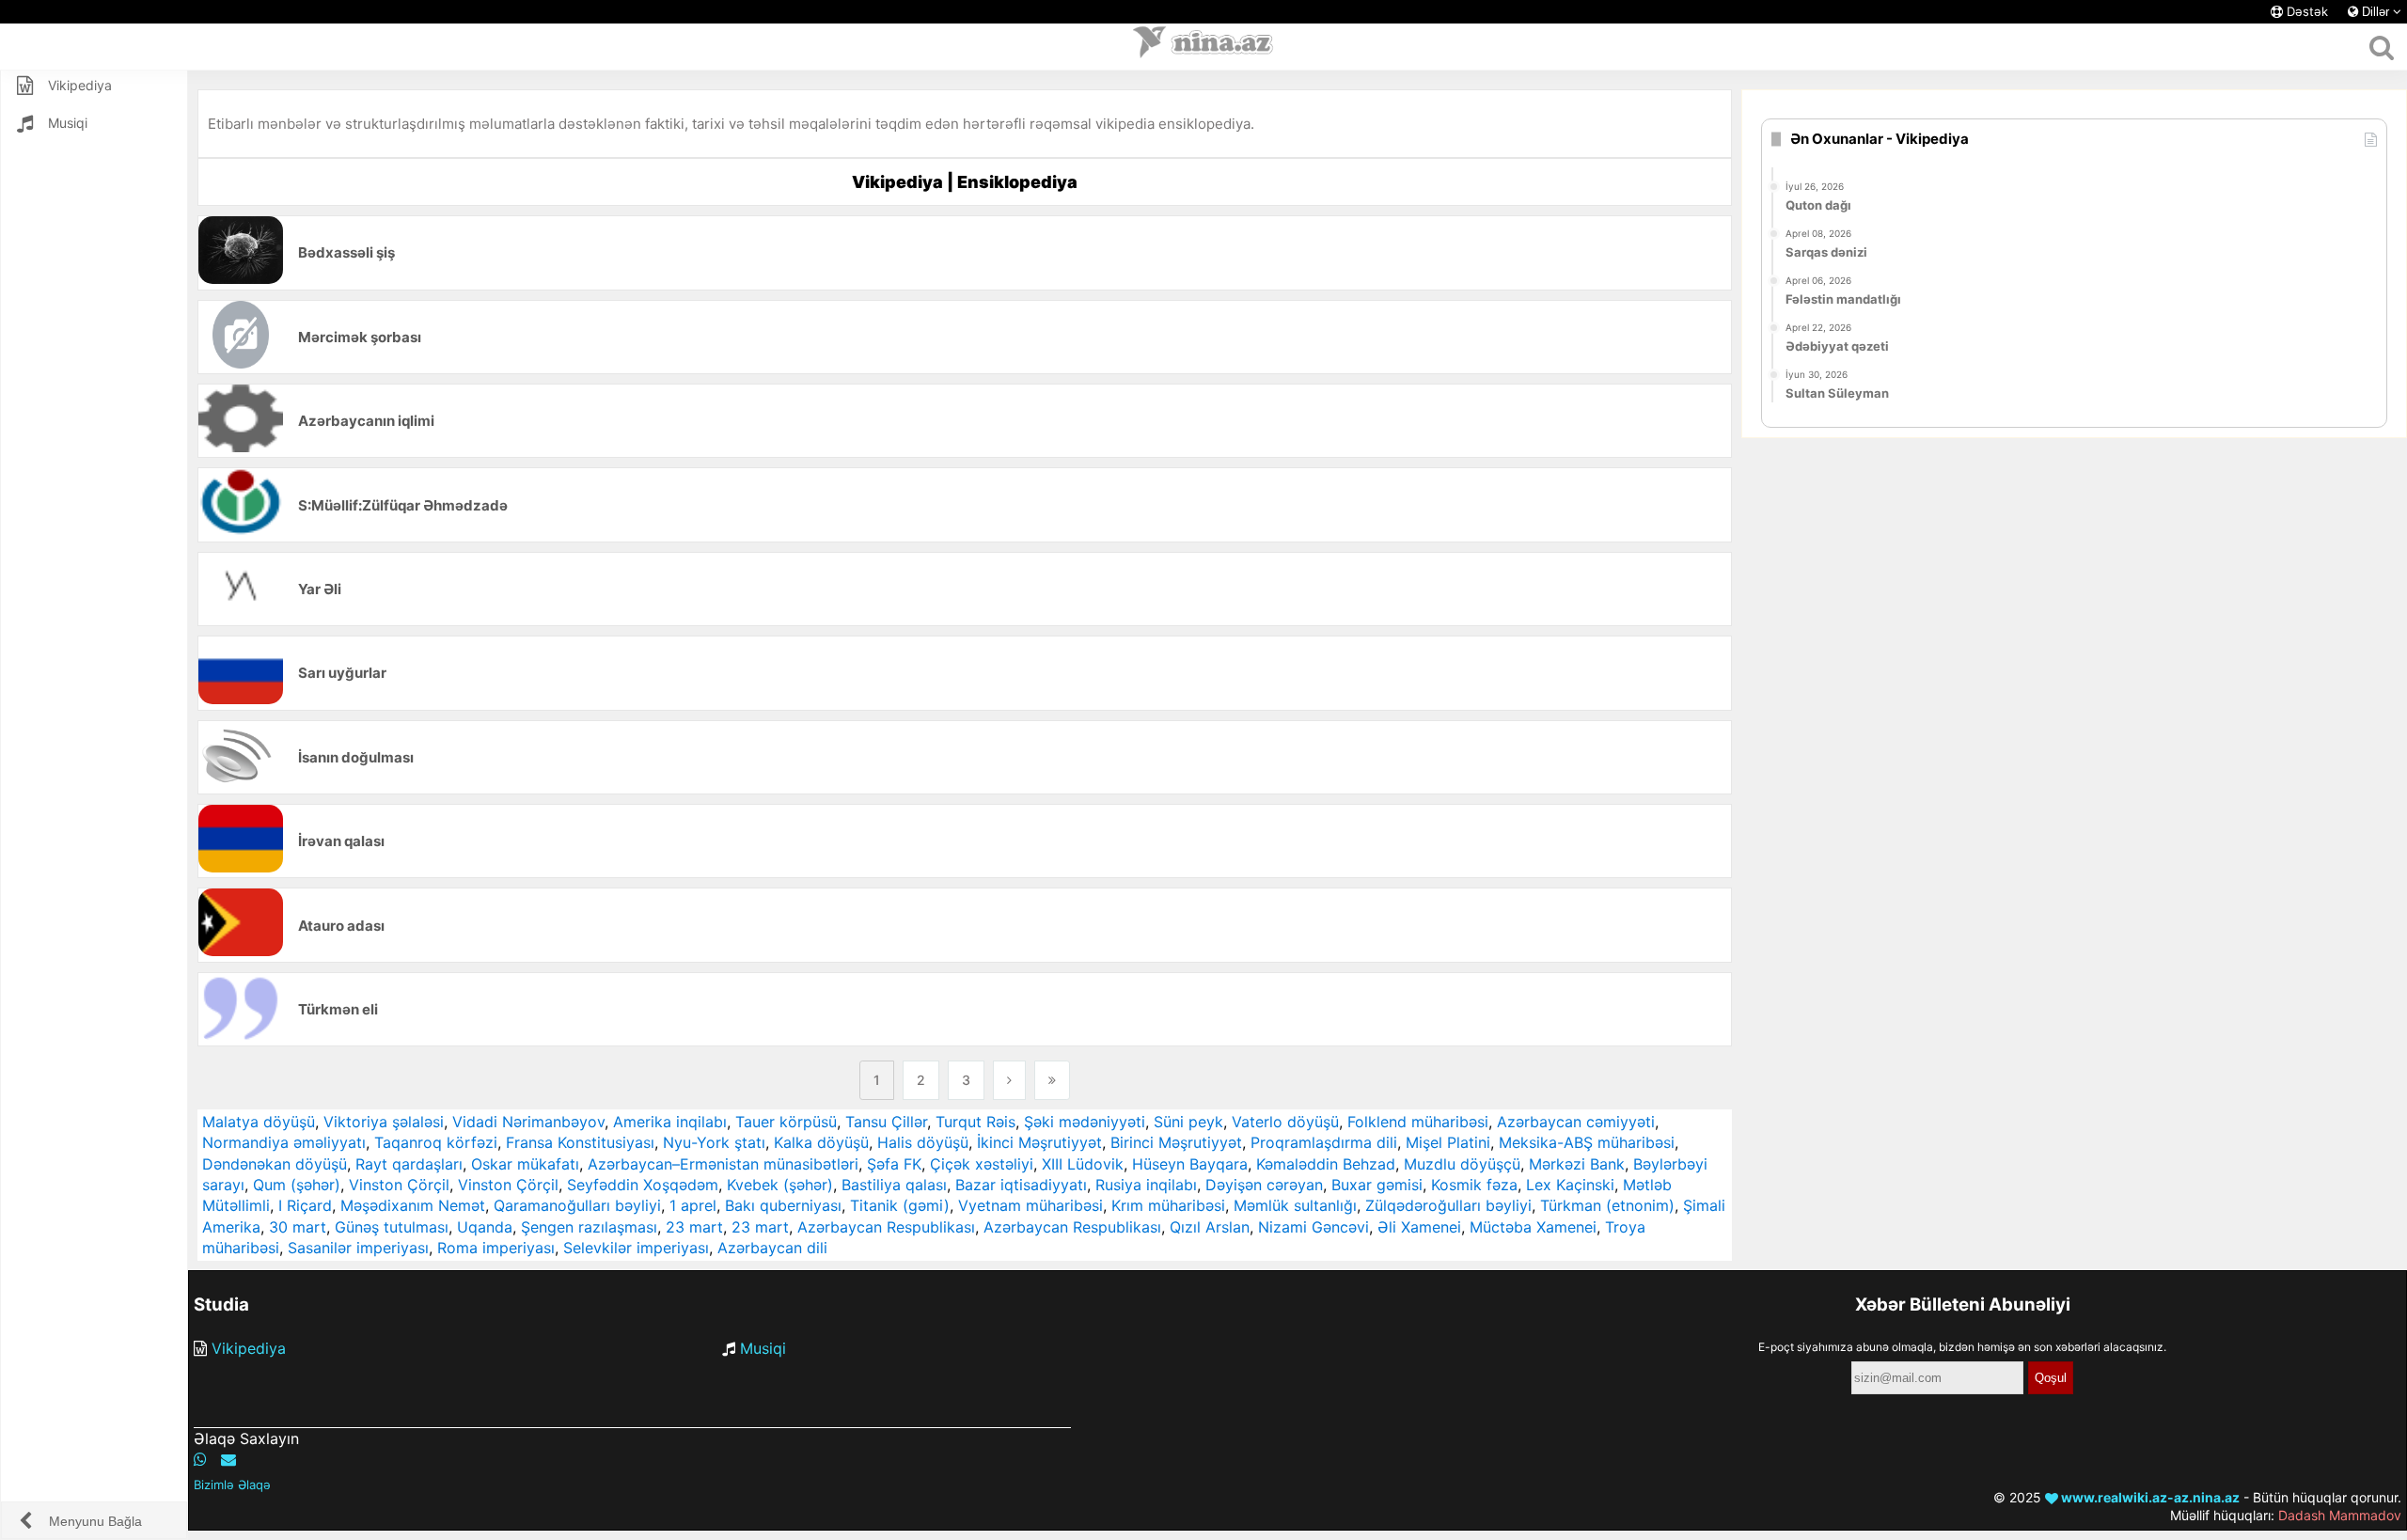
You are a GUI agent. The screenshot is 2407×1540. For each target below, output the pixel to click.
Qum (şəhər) (297, 1185)
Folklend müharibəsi (1418, 1122)
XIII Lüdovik (1083, 1164)
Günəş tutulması (392, 1227)
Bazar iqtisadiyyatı (1021, 1185)
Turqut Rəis (975, 1122)
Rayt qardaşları (409, 1164)
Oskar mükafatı (525, 1164)
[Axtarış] (2381, 47)
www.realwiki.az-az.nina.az (2149, 1497)
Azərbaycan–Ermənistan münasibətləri (723, 1164)
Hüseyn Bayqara (1190, 1164)
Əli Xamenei (1419, 1227)
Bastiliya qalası (894, 1185)
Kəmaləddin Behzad (1326, 1164)
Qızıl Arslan (1210, 1227)
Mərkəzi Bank (1577, 1164)
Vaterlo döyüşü (1285, 1122)
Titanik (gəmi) (900, 1205)
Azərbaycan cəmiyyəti (1576, 1122)
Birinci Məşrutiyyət (1176, 1142)
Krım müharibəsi (1168, 1205)
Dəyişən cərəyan (1264, 1185)
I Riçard (305, 1205)
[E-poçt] (228, 1459)
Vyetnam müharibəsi (1030, 1205)
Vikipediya (249, 1348)
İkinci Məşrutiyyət (1039, 1142)
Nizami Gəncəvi (1314, 1227)
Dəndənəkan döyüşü (275, 1164)
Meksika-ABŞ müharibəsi (1587, 1142)
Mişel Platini (1448, 1142)
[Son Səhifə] (1052, 1080)
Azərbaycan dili (772, 1248)
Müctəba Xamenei (1533, 1227)
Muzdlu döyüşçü (1462, 1164)
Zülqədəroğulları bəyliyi (1448, 1205)
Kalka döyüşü (821, 1142)
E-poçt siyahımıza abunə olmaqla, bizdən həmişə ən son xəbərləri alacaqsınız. (1962, 1347)
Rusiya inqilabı (1146, 1185)
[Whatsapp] (200, 1459)
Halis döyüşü (923, 1142)
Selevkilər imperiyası (636, 1248)
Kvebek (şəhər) (780, 1185)
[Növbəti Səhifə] (1009, 1080)
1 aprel (693, 1205)
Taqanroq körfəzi (436, 1142)
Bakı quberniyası (783, 1205)
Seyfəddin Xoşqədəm (643, 1185)
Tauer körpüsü (786, 1122)
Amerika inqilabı (670, 1122)
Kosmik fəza (1474, 1185)
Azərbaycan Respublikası (886, 1227)
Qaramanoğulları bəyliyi (577, 1205)
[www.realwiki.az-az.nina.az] (1203, 47)
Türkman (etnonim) (1607, 1205)
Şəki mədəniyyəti (1085, 1122)
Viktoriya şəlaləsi (384, 1122)
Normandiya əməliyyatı (284, 1142)
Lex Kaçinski (1570, 1185)
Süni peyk (1188, 1122)
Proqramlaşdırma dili (1324, 1142)
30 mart (298, 1227)
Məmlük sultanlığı (1295, 1205)
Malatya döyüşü (259, 1122)
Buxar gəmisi (1377, 1185)
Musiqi (763, 1348)
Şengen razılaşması (589, 1227)
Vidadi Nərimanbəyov (528, 1122)
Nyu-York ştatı (714, 1142)
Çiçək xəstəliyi (982, 1164)
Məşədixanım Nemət (413, 1205)
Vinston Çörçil (399, 1185)
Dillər (2376, 12)
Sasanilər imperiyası (358, 1248)
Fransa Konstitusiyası (580, 1142)
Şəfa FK (894, 1164)
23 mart (694, 1227)
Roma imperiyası (496, 1248)
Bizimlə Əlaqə (232, 1485)
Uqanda (485, 1227)
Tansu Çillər (886, 1122)
